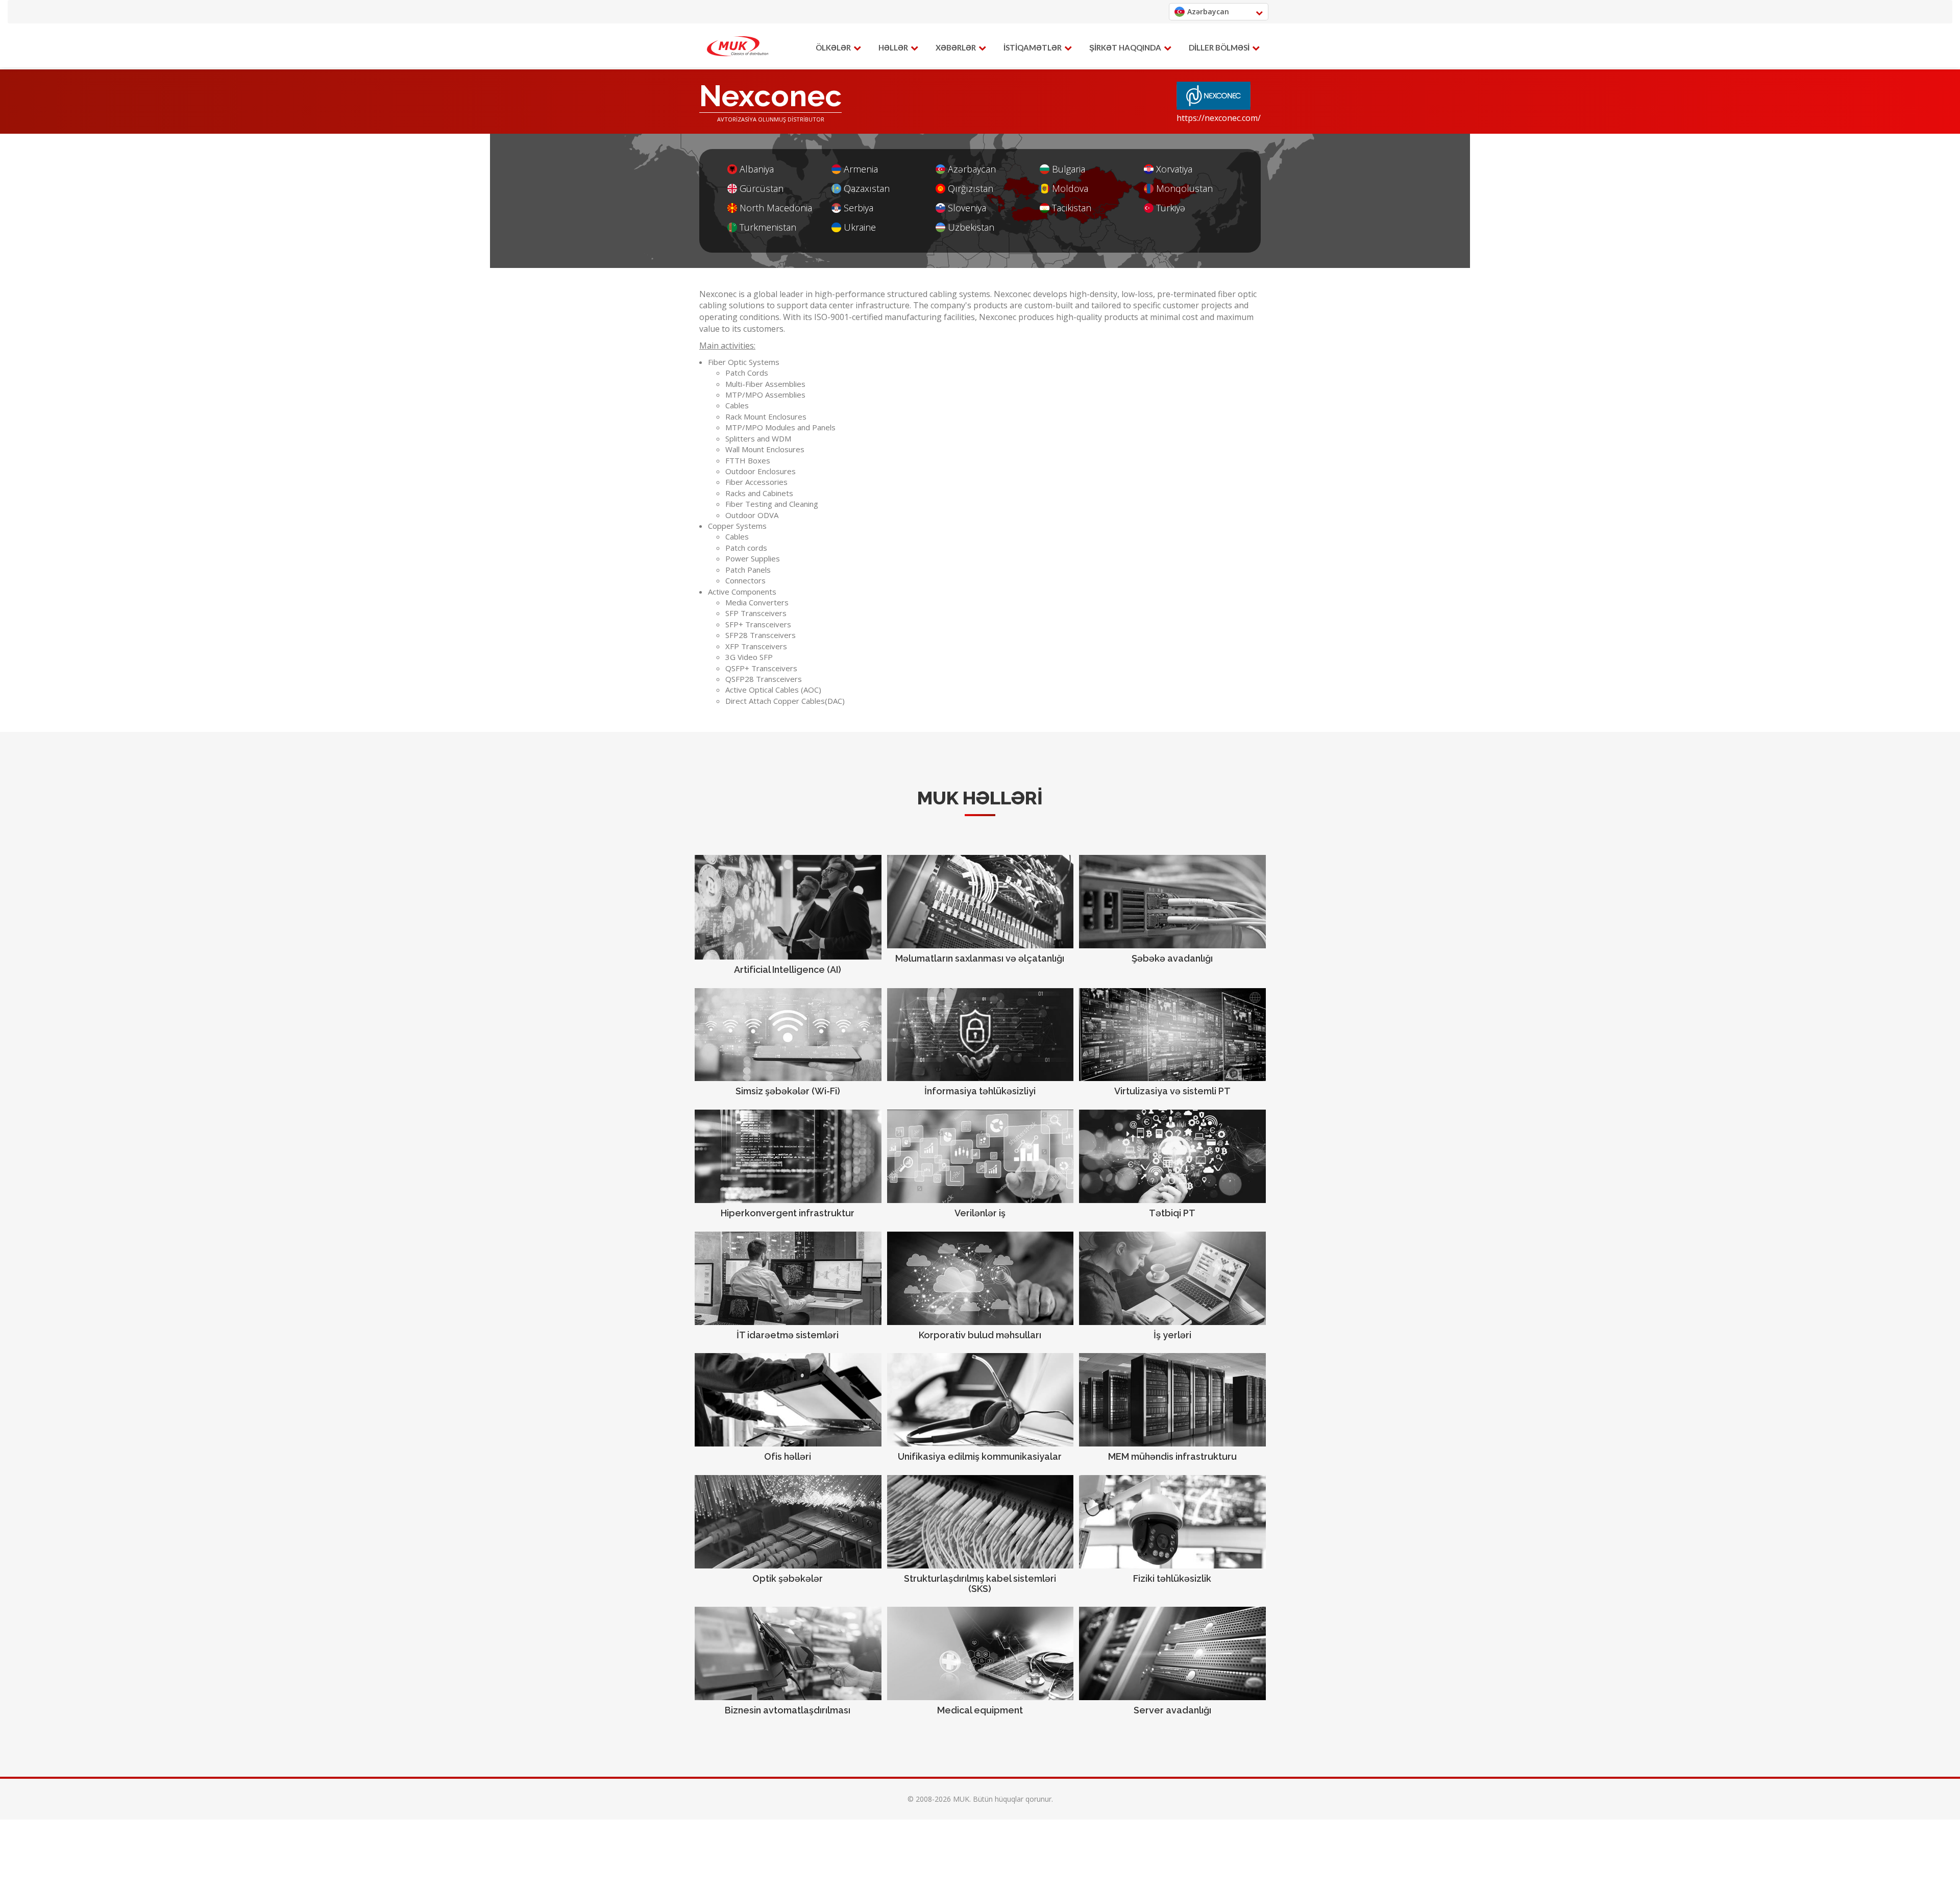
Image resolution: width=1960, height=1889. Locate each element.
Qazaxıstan (867, 189)
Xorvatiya (1174, 169)
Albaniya (757, 169)
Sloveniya (967, 208)
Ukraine (860, 227)
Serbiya (859, 208)
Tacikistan (1072, 208)
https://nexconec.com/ (1219, 118)
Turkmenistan (768, 227)
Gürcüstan (762, 189)
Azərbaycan (972, 169)
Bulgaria (1069, 169)
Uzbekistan (971, 227)
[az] (738, 46)
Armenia (861, 169)
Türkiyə (1171, 208)
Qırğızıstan (971, 189)
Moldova (1070, 189)
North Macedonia (776, 208)
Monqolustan (1184, 189)
